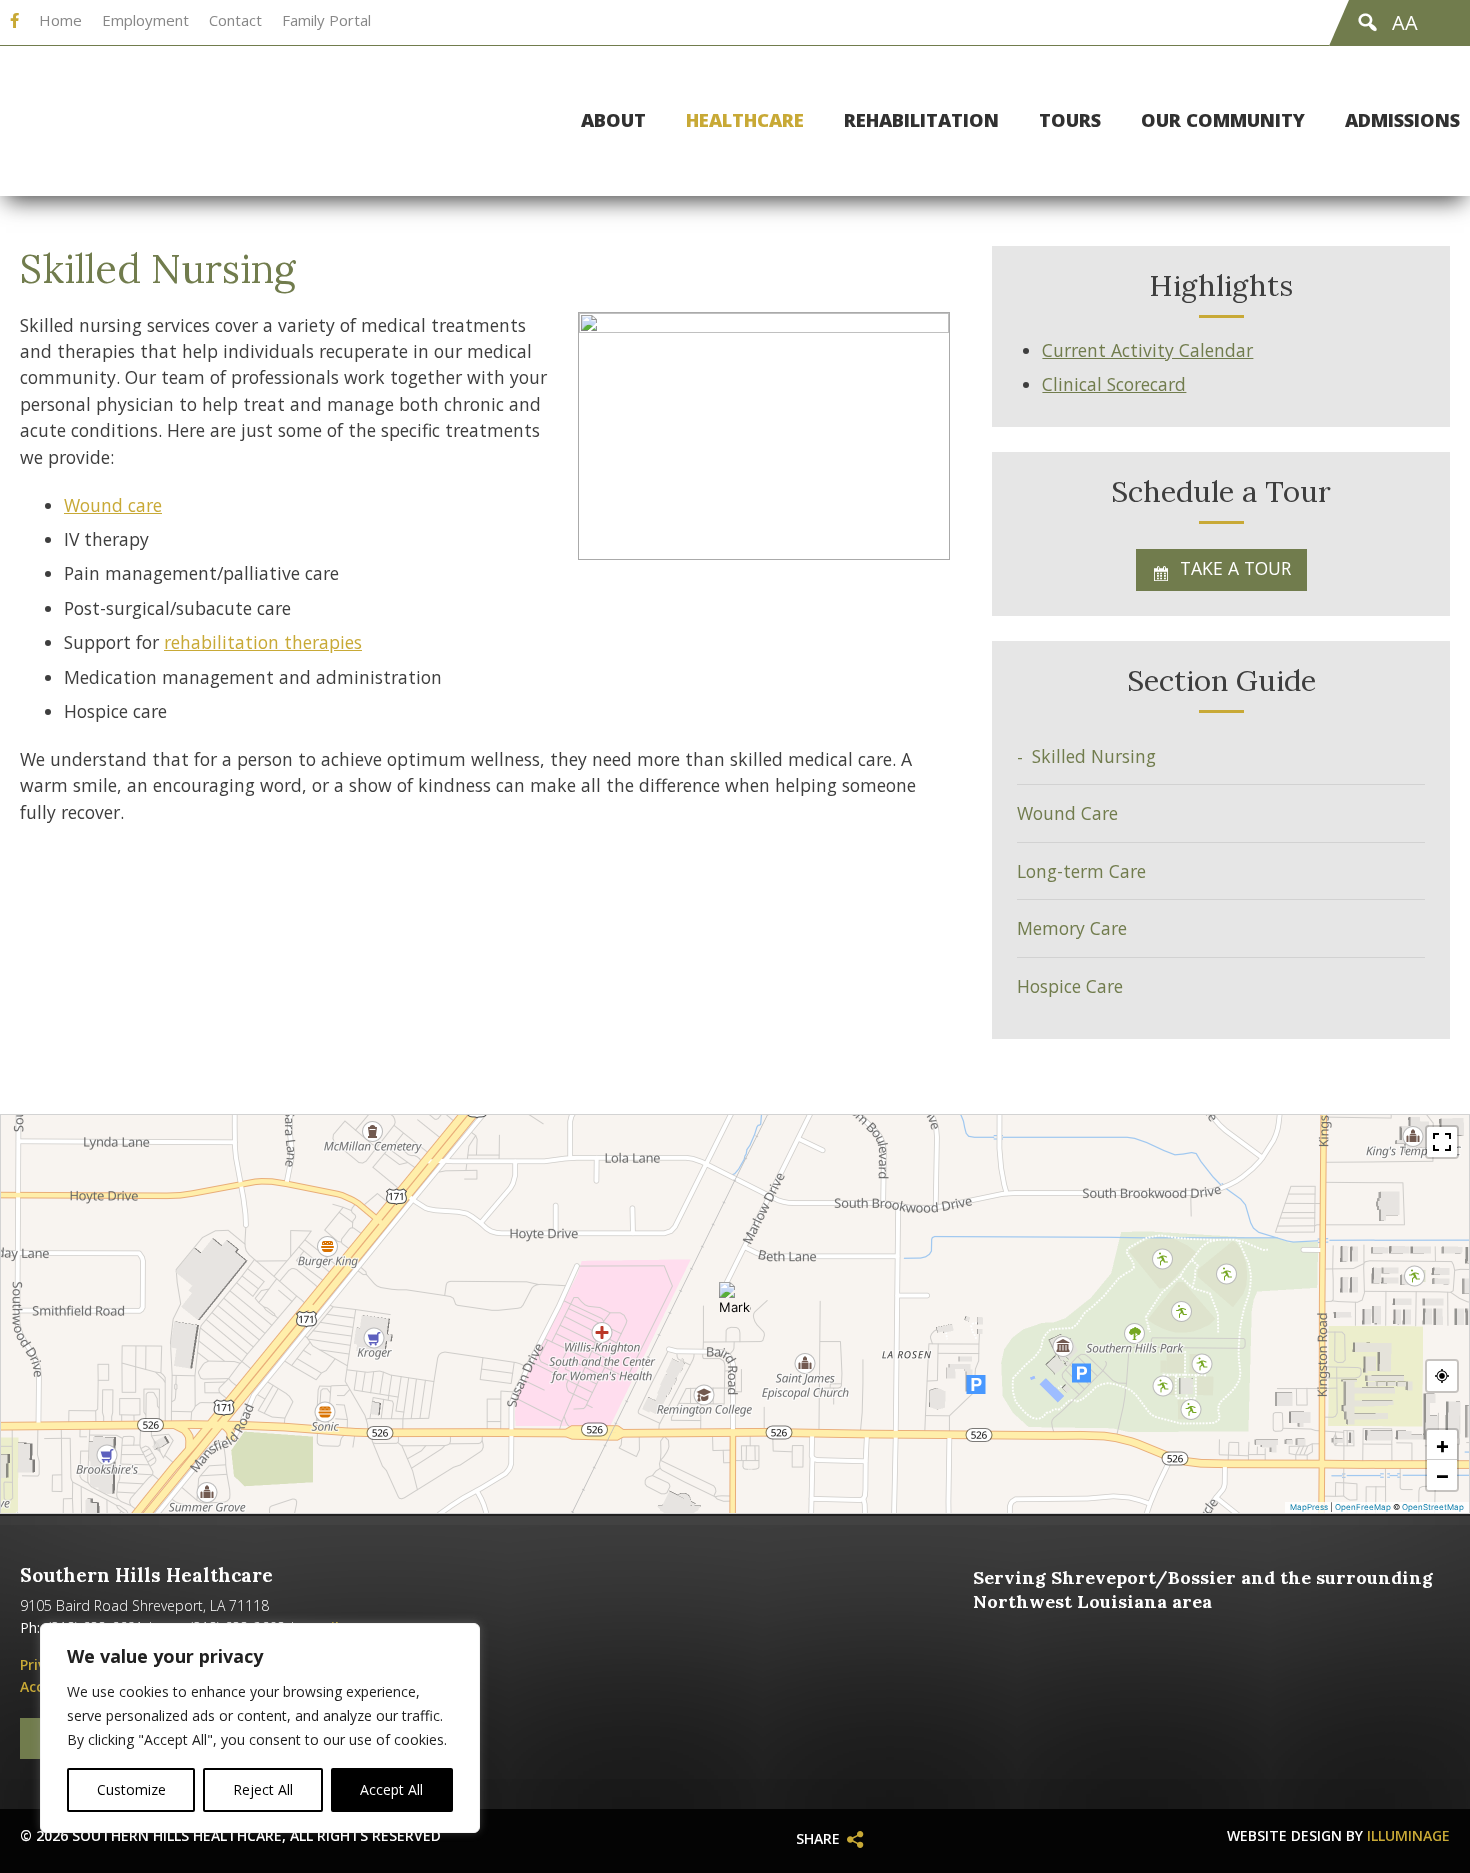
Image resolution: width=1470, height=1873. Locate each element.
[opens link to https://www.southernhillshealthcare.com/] (194, 121)
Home (60, 20)
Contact (235, 20)
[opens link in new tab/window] (14, 21)
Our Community (1223, 121)
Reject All (263, 1789)
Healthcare (745, 121)
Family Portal (326, 20)
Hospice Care (1070, 986)
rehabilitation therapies (263, 642)
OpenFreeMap (1363, 1507)
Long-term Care (1081, 871)
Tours (1070, 121)
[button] (735, 1298)
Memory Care (1072, 928)
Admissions (1402, 121)
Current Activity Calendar (1147, 350)
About (613, 121)
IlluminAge (1408, 1835)
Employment (145, 20)
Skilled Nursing (1094, 756)
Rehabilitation (921, 121)
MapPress (1309, 1507)
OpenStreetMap (1433, 1507)
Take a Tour (1235, 568)
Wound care (113, 505)
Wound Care (1067, 813)
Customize (131, 1789)
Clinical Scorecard (1114, 384)
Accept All (391, 1789)
